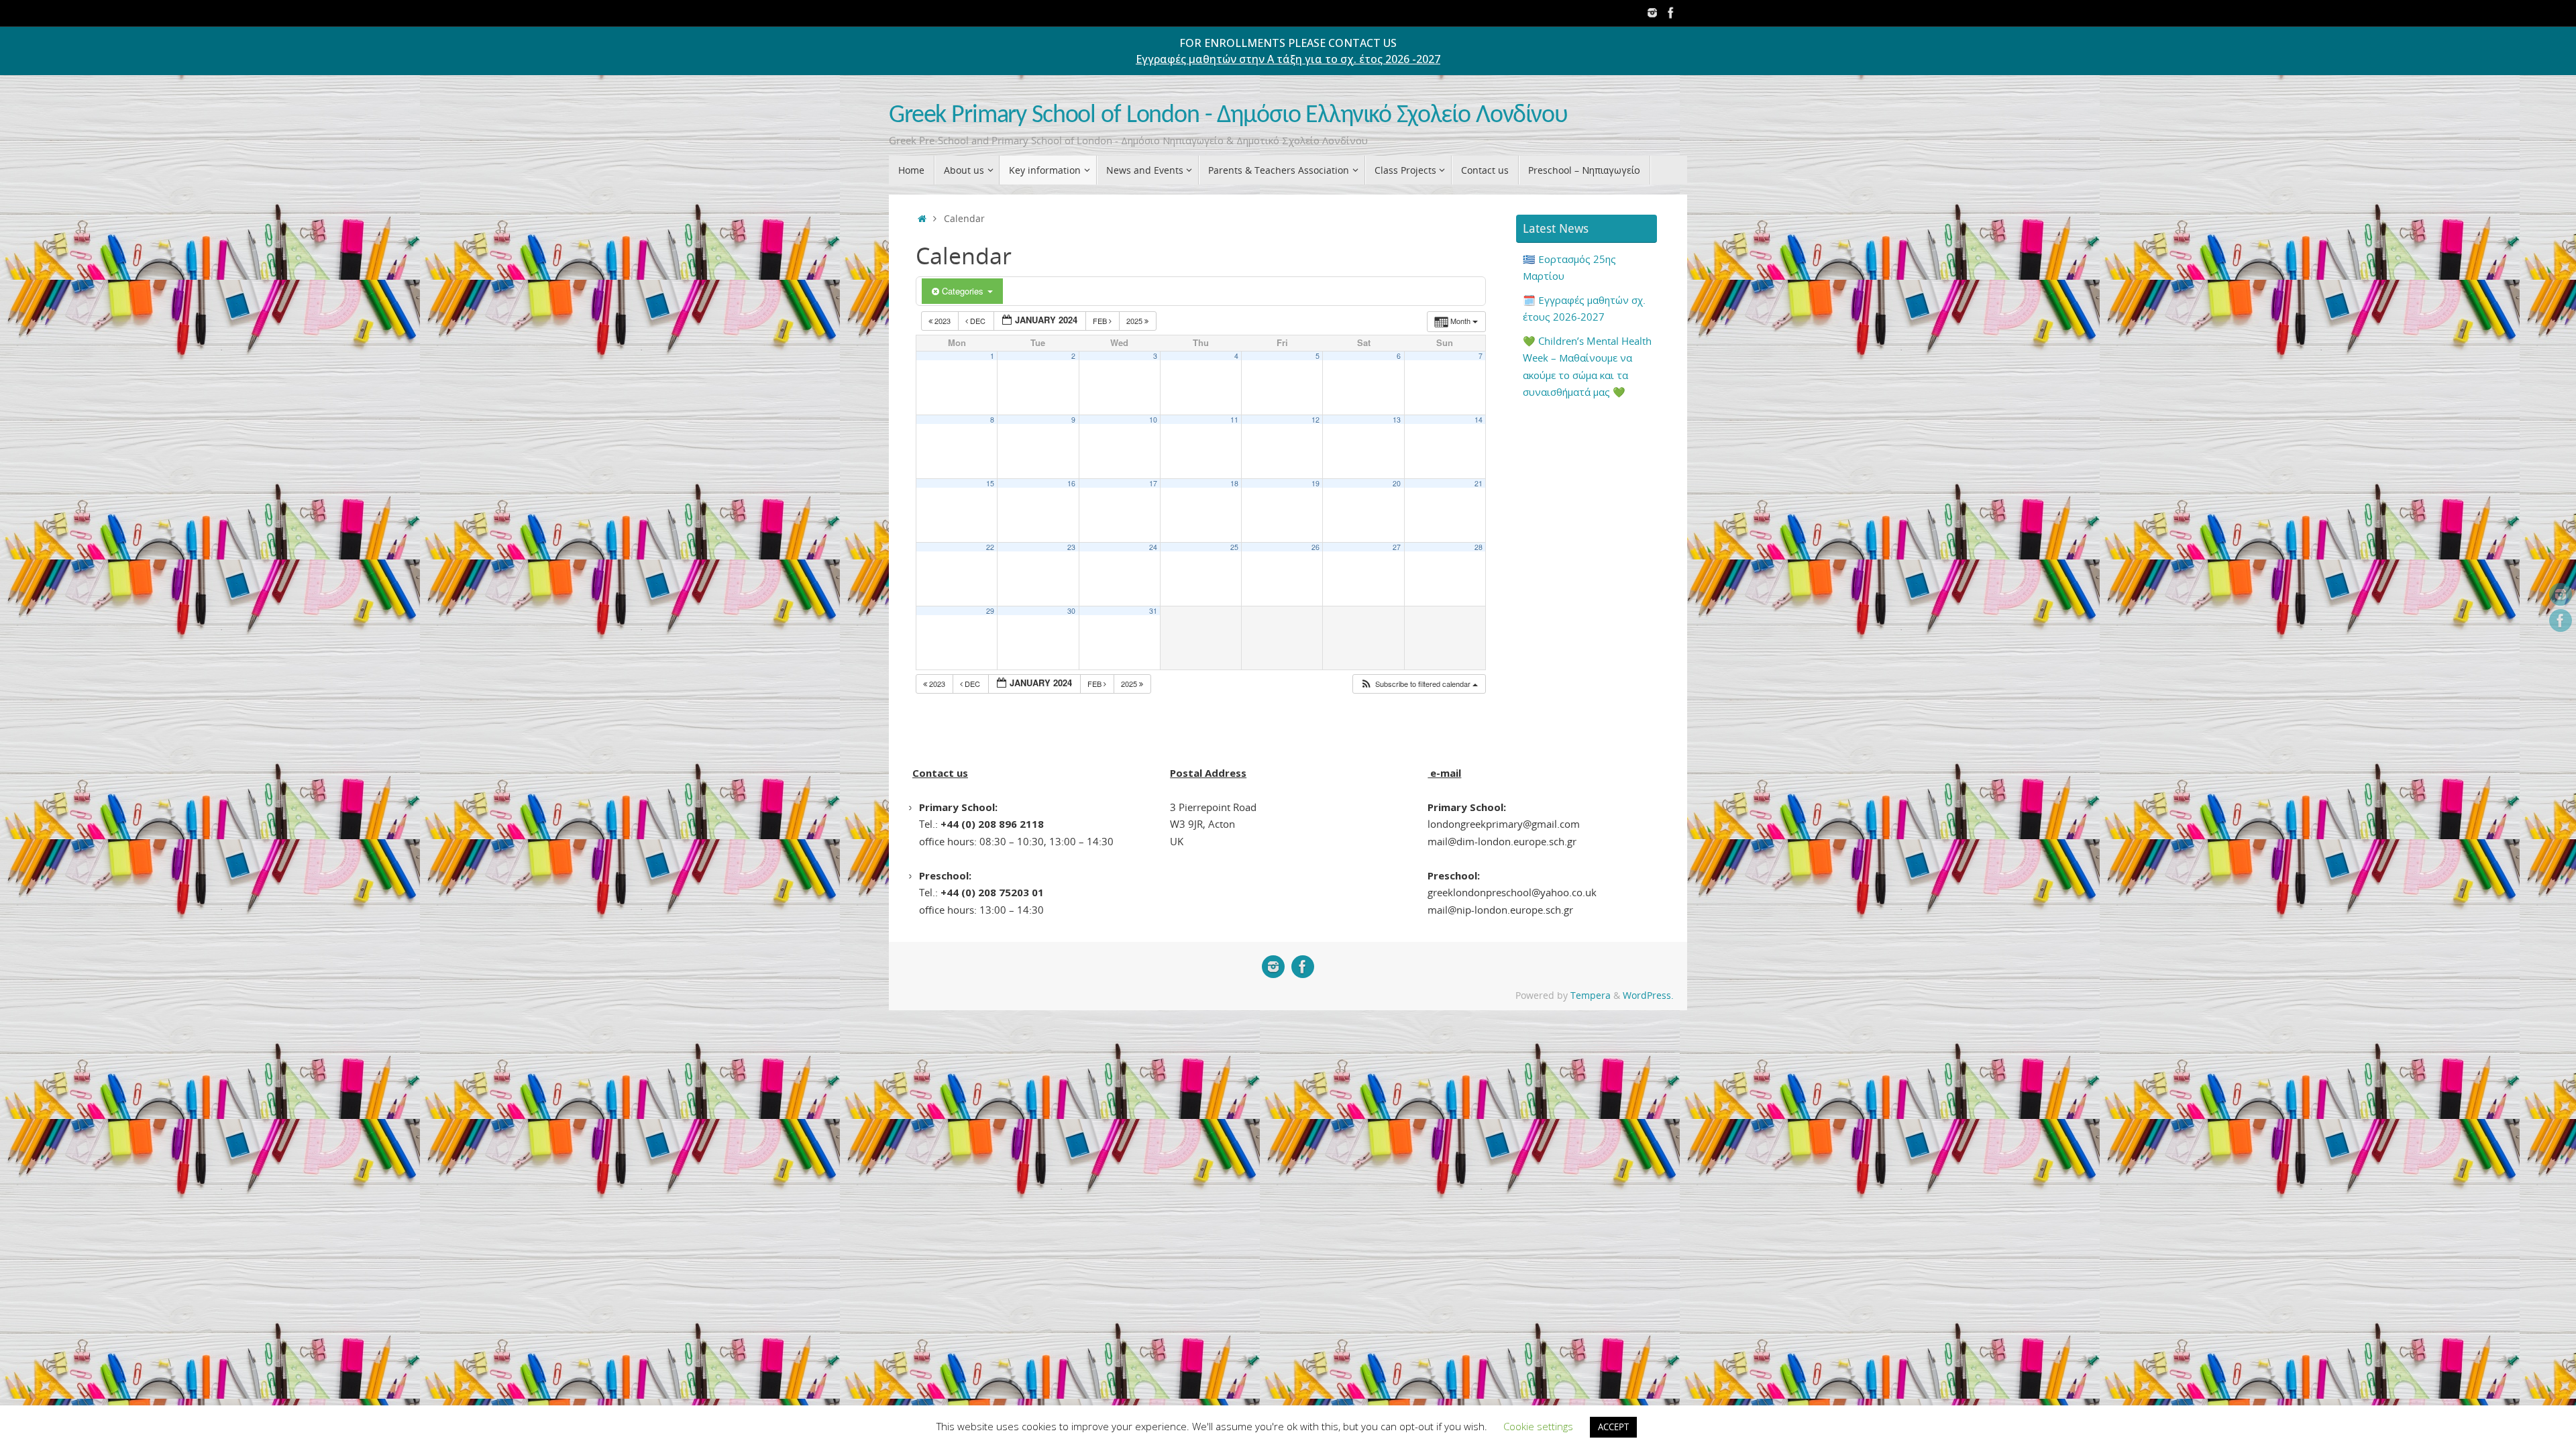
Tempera (1591, 996)
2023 (943, 321)
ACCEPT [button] (1613, 1427)
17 (1153, 483)
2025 (1135, 321)
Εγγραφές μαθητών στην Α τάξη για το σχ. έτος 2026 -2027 (1288, 59)
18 (1234, 483)
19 (1316, 483)
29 (990, 611)
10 (1153, 420)
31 (1153, 611)
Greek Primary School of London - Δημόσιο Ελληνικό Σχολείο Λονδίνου (1228, 116)
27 (1397, 547)
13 (1397, 420)
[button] (1419, 684)
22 (990, 547)
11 (1234, 420)
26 (1316, 547)
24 (1153, 547)
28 (1479, 547)
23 (1071, 547)
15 (990, 483)
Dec (978, 321)
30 (1071, 611)
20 (1397, 483)
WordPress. (1648, 996)
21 (1479, 483)
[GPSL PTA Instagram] (1652, 13)
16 (1071, 483)
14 (1479, 420)
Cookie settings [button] (1538, 1426)
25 (1234, 547)
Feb (1101, 321)
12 (1316, 420)
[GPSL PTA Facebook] (1671, 13)
